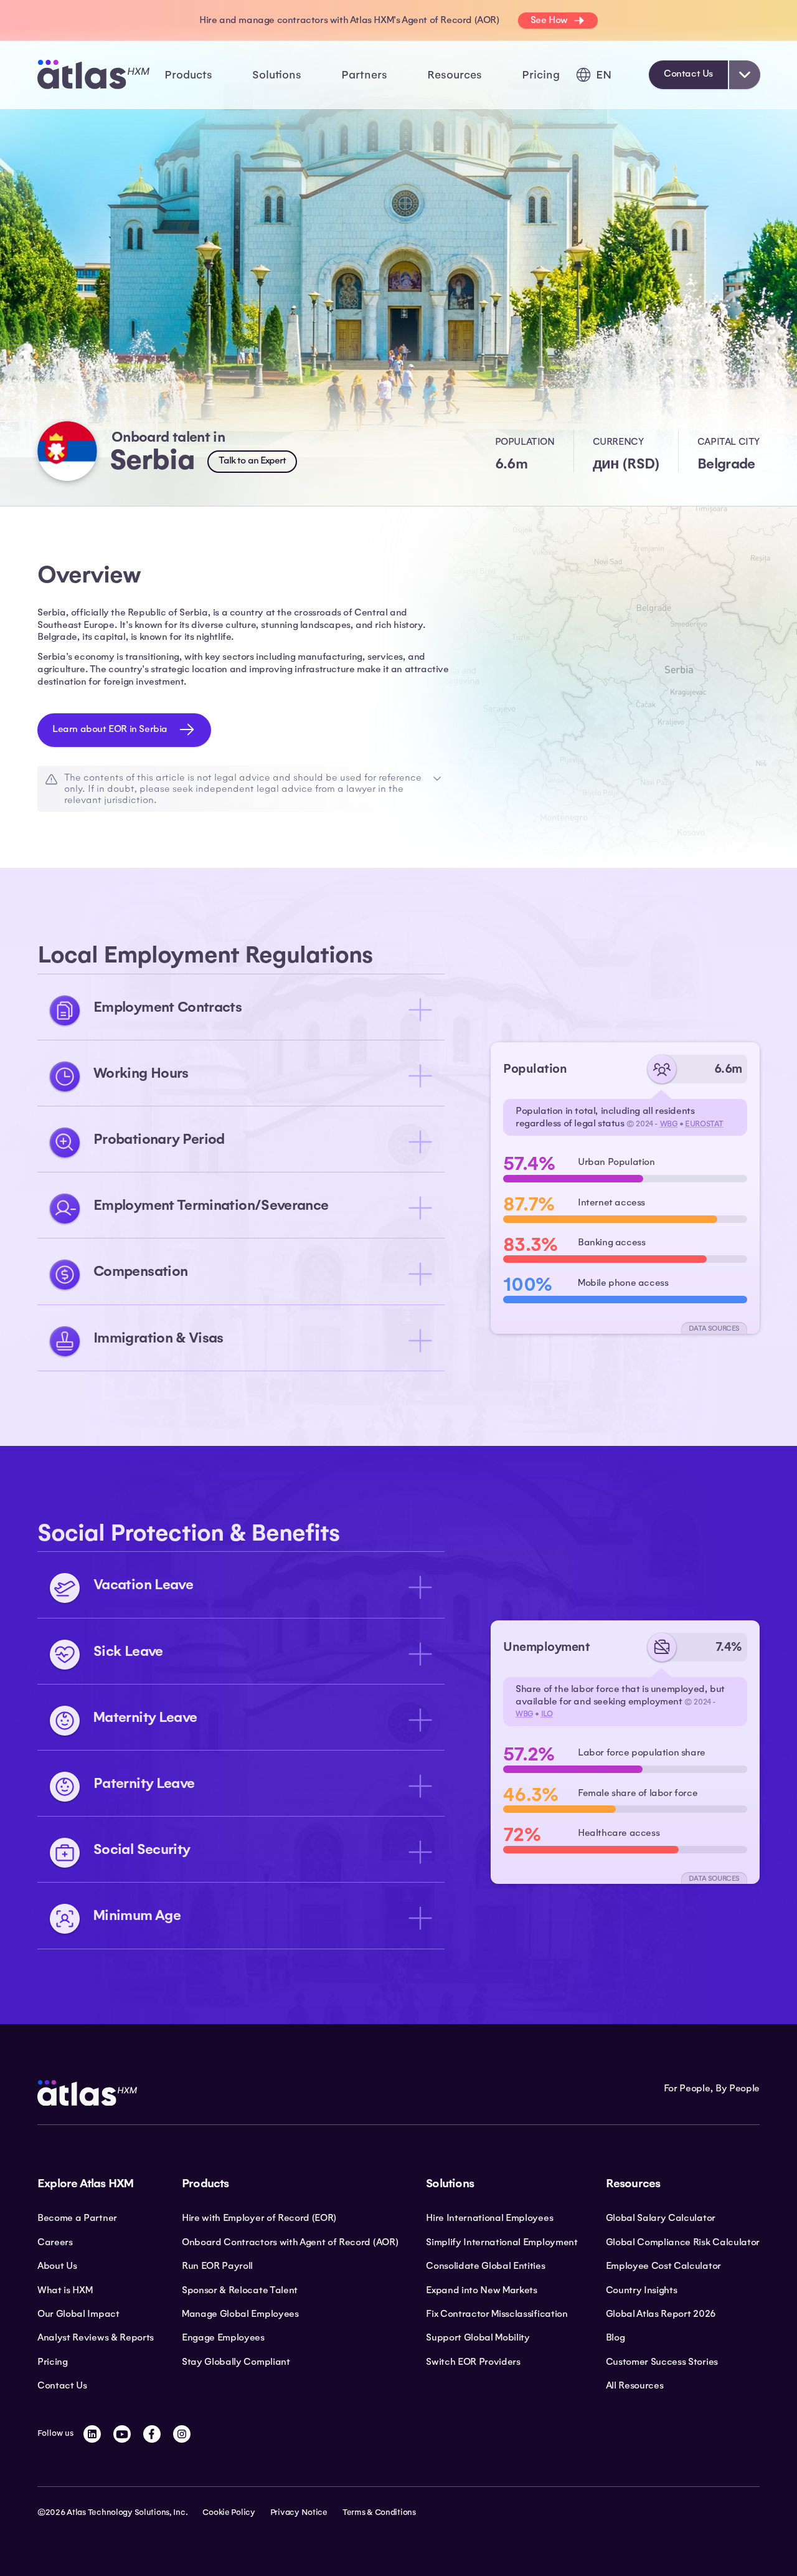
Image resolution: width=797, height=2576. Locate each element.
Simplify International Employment (502, 2242)
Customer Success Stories (662, 2362)
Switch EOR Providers (473, 2362)
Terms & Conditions (379, 2512)
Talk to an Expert (252, 460)
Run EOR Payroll (217, 2266)
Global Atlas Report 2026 (661, 2314)
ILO (547, 1714)
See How (549, 20)
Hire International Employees (489, 2218)
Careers (55, 2242)
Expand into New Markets (482, 2290)
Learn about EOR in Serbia (110, 729)
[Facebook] (152, 2434)
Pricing (541, 75)
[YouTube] (122, 2434)
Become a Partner (77, 2218)
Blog (615, 2337)
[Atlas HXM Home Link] (93, 74)
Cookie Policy (229, 2512)
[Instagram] (182, 2434)
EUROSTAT (704, 1124)
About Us (57, 2266)
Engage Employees (223, 2337)
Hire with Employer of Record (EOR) (259, 2218)
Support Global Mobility (478, 2337)
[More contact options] (745, 75)
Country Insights (642, 2290)
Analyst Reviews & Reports (96, 2337)
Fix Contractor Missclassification (497, 2314)
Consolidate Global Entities (485, 2266)
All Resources (635, 2385)
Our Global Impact (78, 2314)
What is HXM (65, 2290)
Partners (364, 75)
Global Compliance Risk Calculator (683, 2242)
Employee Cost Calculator (663, 2266)
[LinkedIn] (92, 2434)
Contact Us (688, 74)
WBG (669, 1124)
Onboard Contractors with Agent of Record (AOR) (290, 2242)
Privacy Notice (299, 2512)
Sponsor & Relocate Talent (240, 2290)
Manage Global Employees (240, 2314)
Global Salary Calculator (661, 2218)
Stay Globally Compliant (236, 2362)
